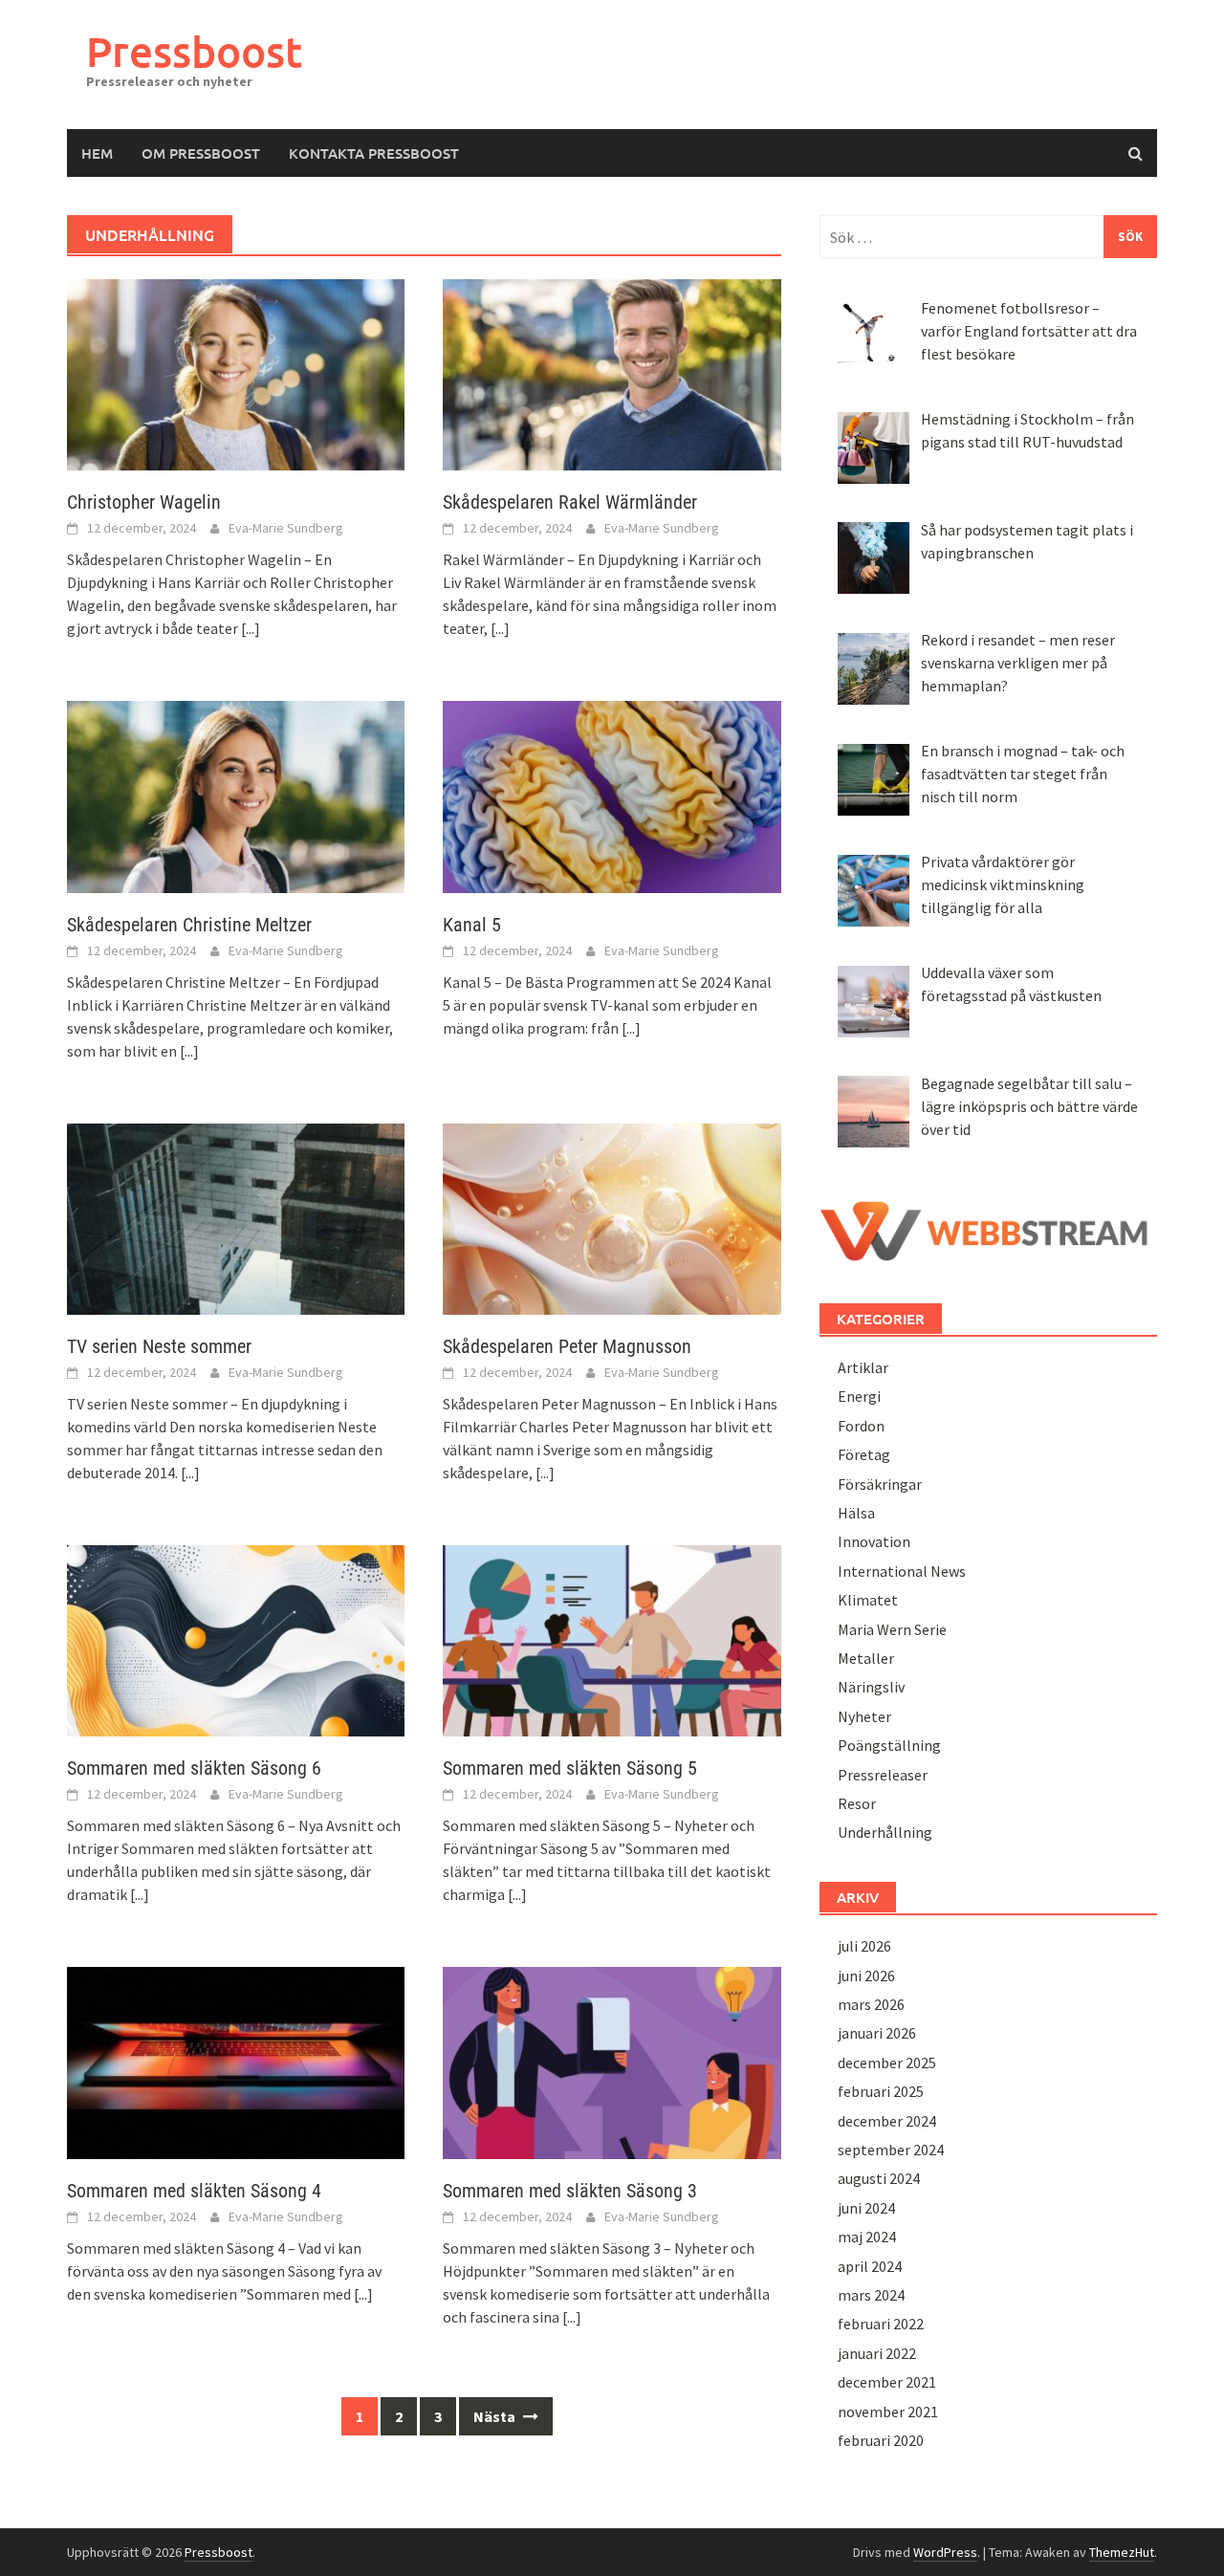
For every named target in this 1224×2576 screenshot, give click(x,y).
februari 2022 (881, 2324)
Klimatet (868, 1600)
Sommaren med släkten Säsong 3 (570, 2191)
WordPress (945, 2552)
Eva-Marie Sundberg (286, 528)
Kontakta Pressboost (374, 153)
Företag (864, 1454)
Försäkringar (880, 1484)
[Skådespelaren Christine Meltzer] (236, 795)
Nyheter (864, 1716)
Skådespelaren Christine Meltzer (189, 925)
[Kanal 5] (612, 795)
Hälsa (856, 1513)
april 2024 (870, 2266)
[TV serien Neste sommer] (236, 1217)
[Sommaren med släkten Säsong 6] (236, 1639)
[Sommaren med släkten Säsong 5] (612, 1639)
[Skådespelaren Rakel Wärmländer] (612, 373)
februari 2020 (881, 2440)
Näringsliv (871, 1687)
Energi (859, 1396)
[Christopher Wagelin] (236, 373)
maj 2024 (867, 2237)
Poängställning (889, 1745)
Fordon (861, 1426)
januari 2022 (877, 2353)
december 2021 (887, 2382)
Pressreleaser (883, 1775)
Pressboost (194, 51)
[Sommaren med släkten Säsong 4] (236, 2061)
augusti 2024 (879, 2178)
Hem (97, 153)
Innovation (874, 1541)
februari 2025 (881, 2091)
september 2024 (891, 2150)
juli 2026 (864, 1946)
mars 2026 (871, 2004)
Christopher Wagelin (144, 502)
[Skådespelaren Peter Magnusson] (612, 1217)
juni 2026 (866, 1976)
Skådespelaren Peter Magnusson (567, 1346)
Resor (857, 1803)
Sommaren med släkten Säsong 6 (194, 1768)
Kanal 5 (472, 925)
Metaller (866, 1658)
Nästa (496, 2416)
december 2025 (887, 2063)
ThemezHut (1122, 2552)
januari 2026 (877, 2033)
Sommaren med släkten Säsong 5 (570, 1768)
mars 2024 (871, 2295)
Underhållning (885, 1832)
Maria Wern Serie (892, 1629)
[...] (251, 628)
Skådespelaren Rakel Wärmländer (570, 502)
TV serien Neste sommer (159, 1346)
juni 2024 (866, 2208)
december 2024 (887, 2121)
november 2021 (888, 2412)
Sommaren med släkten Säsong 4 (194, 2191)
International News (902, 1571)
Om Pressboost (201, 153)
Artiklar (863, 1367)
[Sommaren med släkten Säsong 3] (612, 2061)
